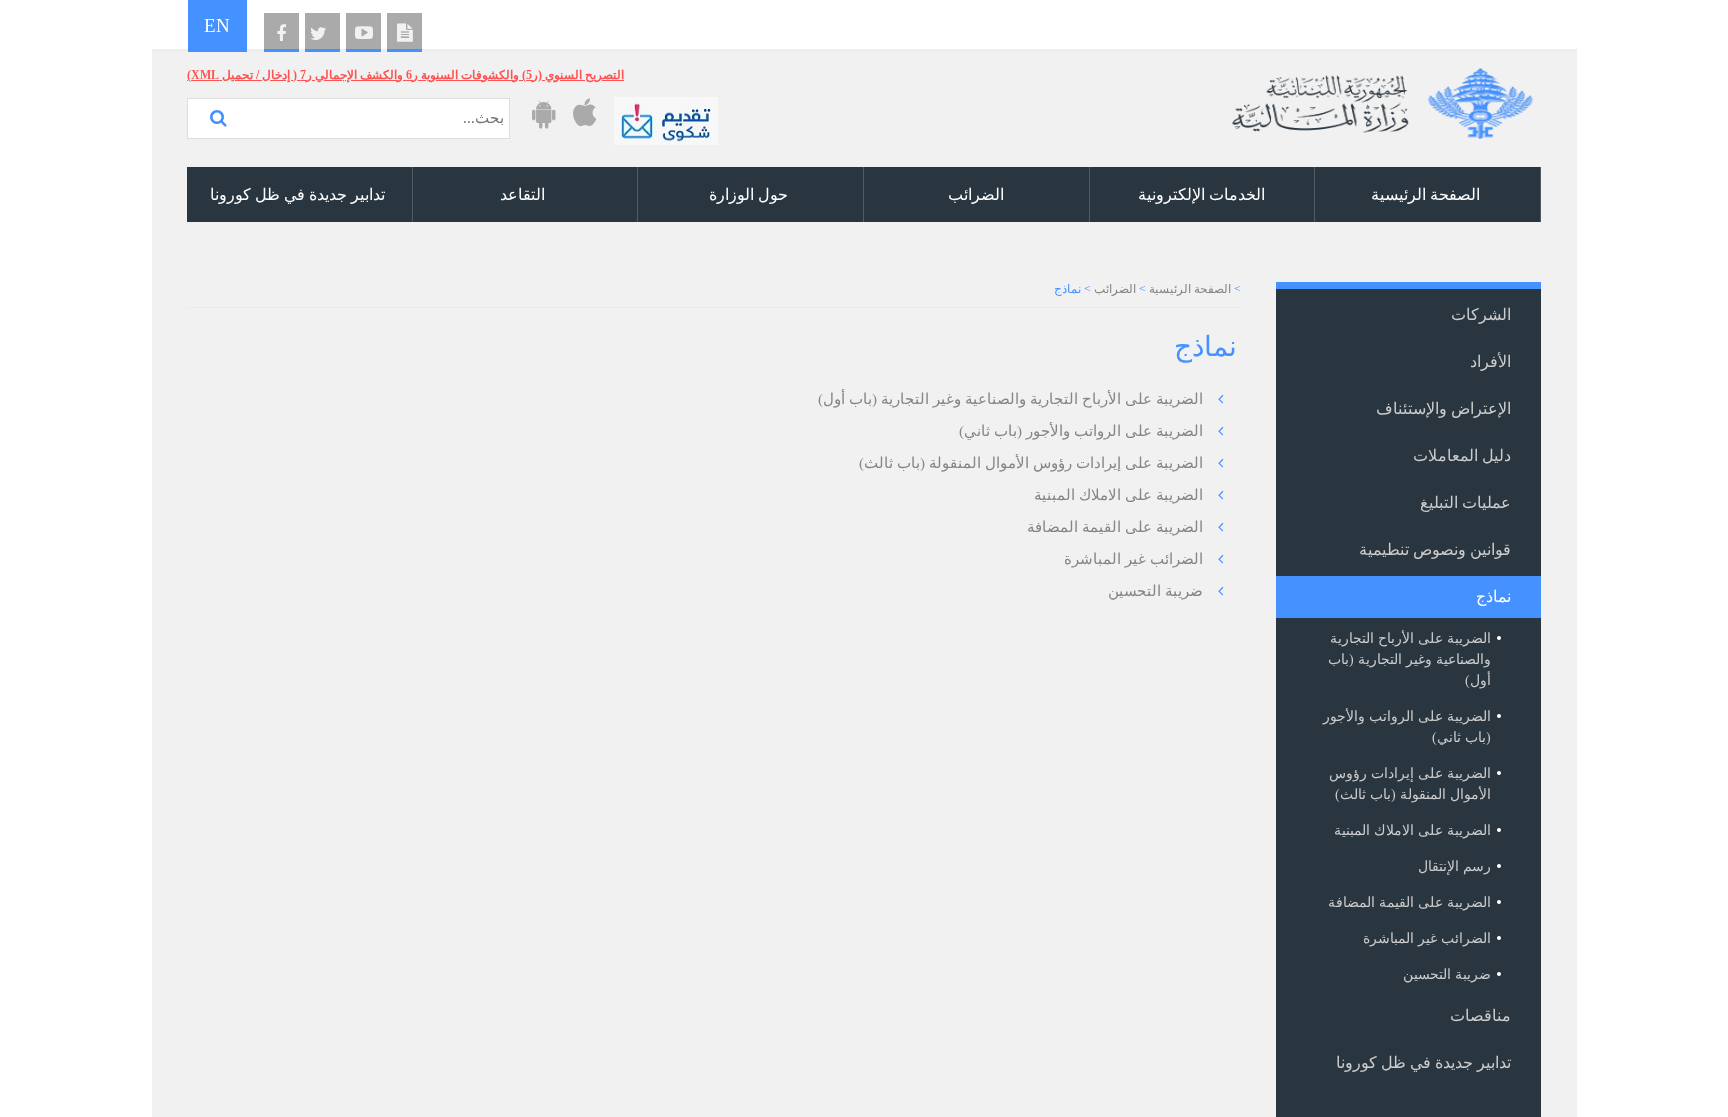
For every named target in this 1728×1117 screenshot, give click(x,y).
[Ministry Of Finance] (1379, 95)
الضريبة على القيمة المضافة (1115, 527)
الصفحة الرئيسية (1190, 289)
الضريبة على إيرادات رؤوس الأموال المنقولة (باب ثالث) (1031, 463)
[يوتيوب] (363, 33)
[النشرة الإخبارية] (404, 33)
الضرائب (1115, 289)
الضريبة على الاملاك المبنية (1118, 495)
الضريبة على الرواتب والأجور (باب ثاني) (1081, 431)
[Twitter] (322, 33)
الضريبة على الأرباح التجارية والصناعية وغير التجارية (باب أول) (1010, 399)
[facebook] (281, 33)
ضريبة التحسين (1155, 591)
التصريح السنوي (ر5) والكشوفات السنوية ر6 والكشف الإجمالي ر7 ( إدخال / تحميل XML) (405, 75)
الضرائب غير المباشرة (1133, 559)
